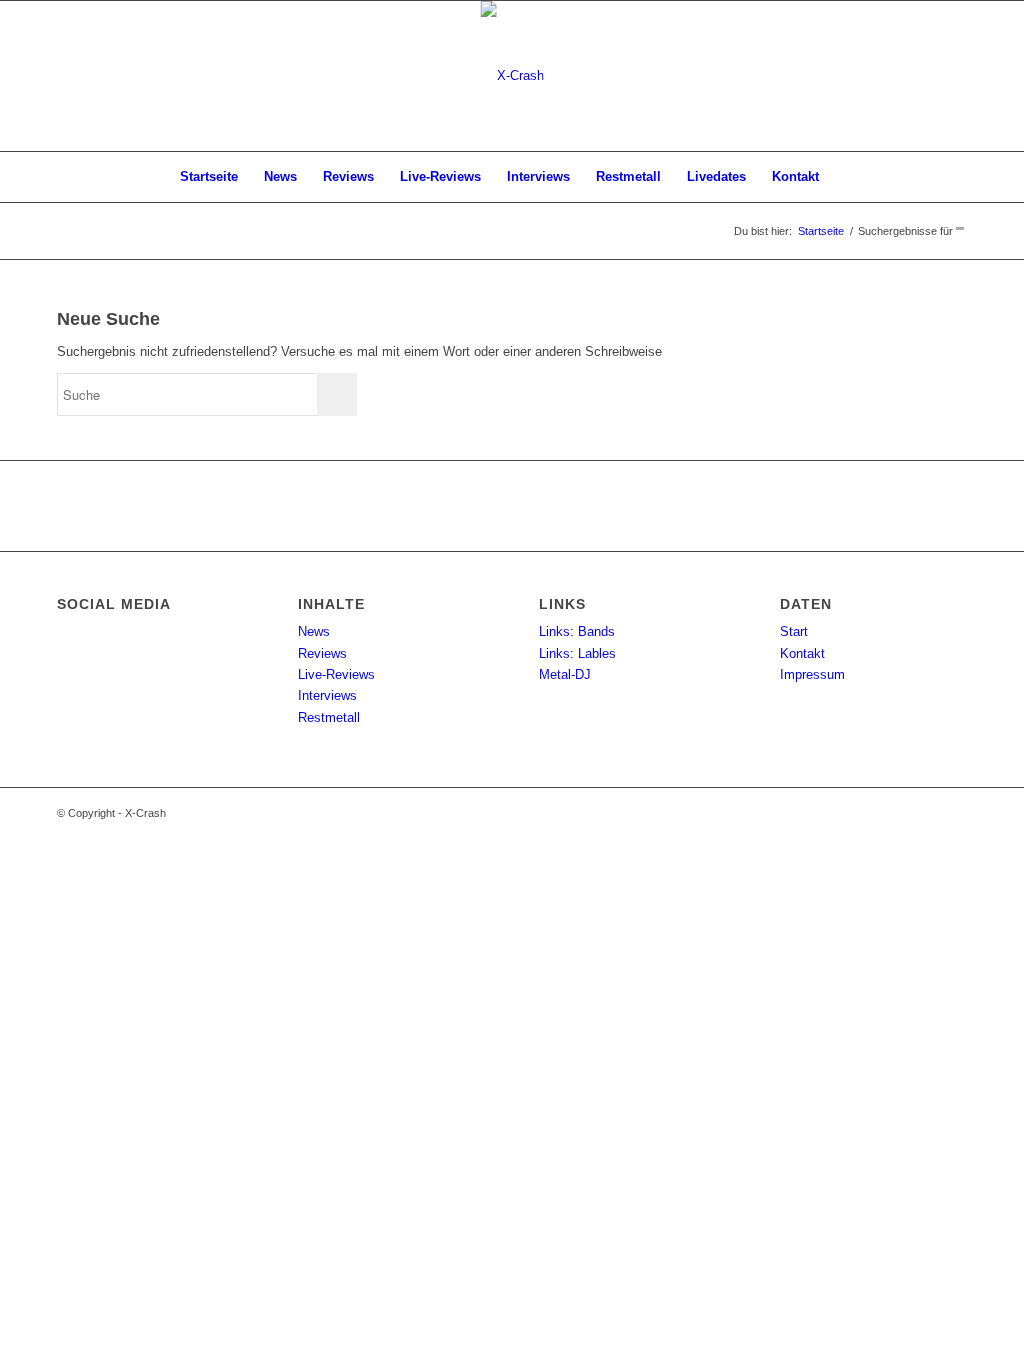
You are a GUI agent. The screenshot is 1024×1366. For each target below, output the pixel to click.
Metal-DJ (565, 674)
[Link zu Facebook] (952, 76)
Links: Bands (577, 631)
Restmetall (329, 717)
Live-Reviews (336, 674)
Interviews (327, 695)
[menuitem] (209, 177)
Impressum (812, 674)
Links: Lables (577, 653)
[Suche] (845, 177)
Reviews (322, 653)
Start (794, 631)
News (314, 631)
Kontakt (802, 653)
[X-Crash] (512, 76)
